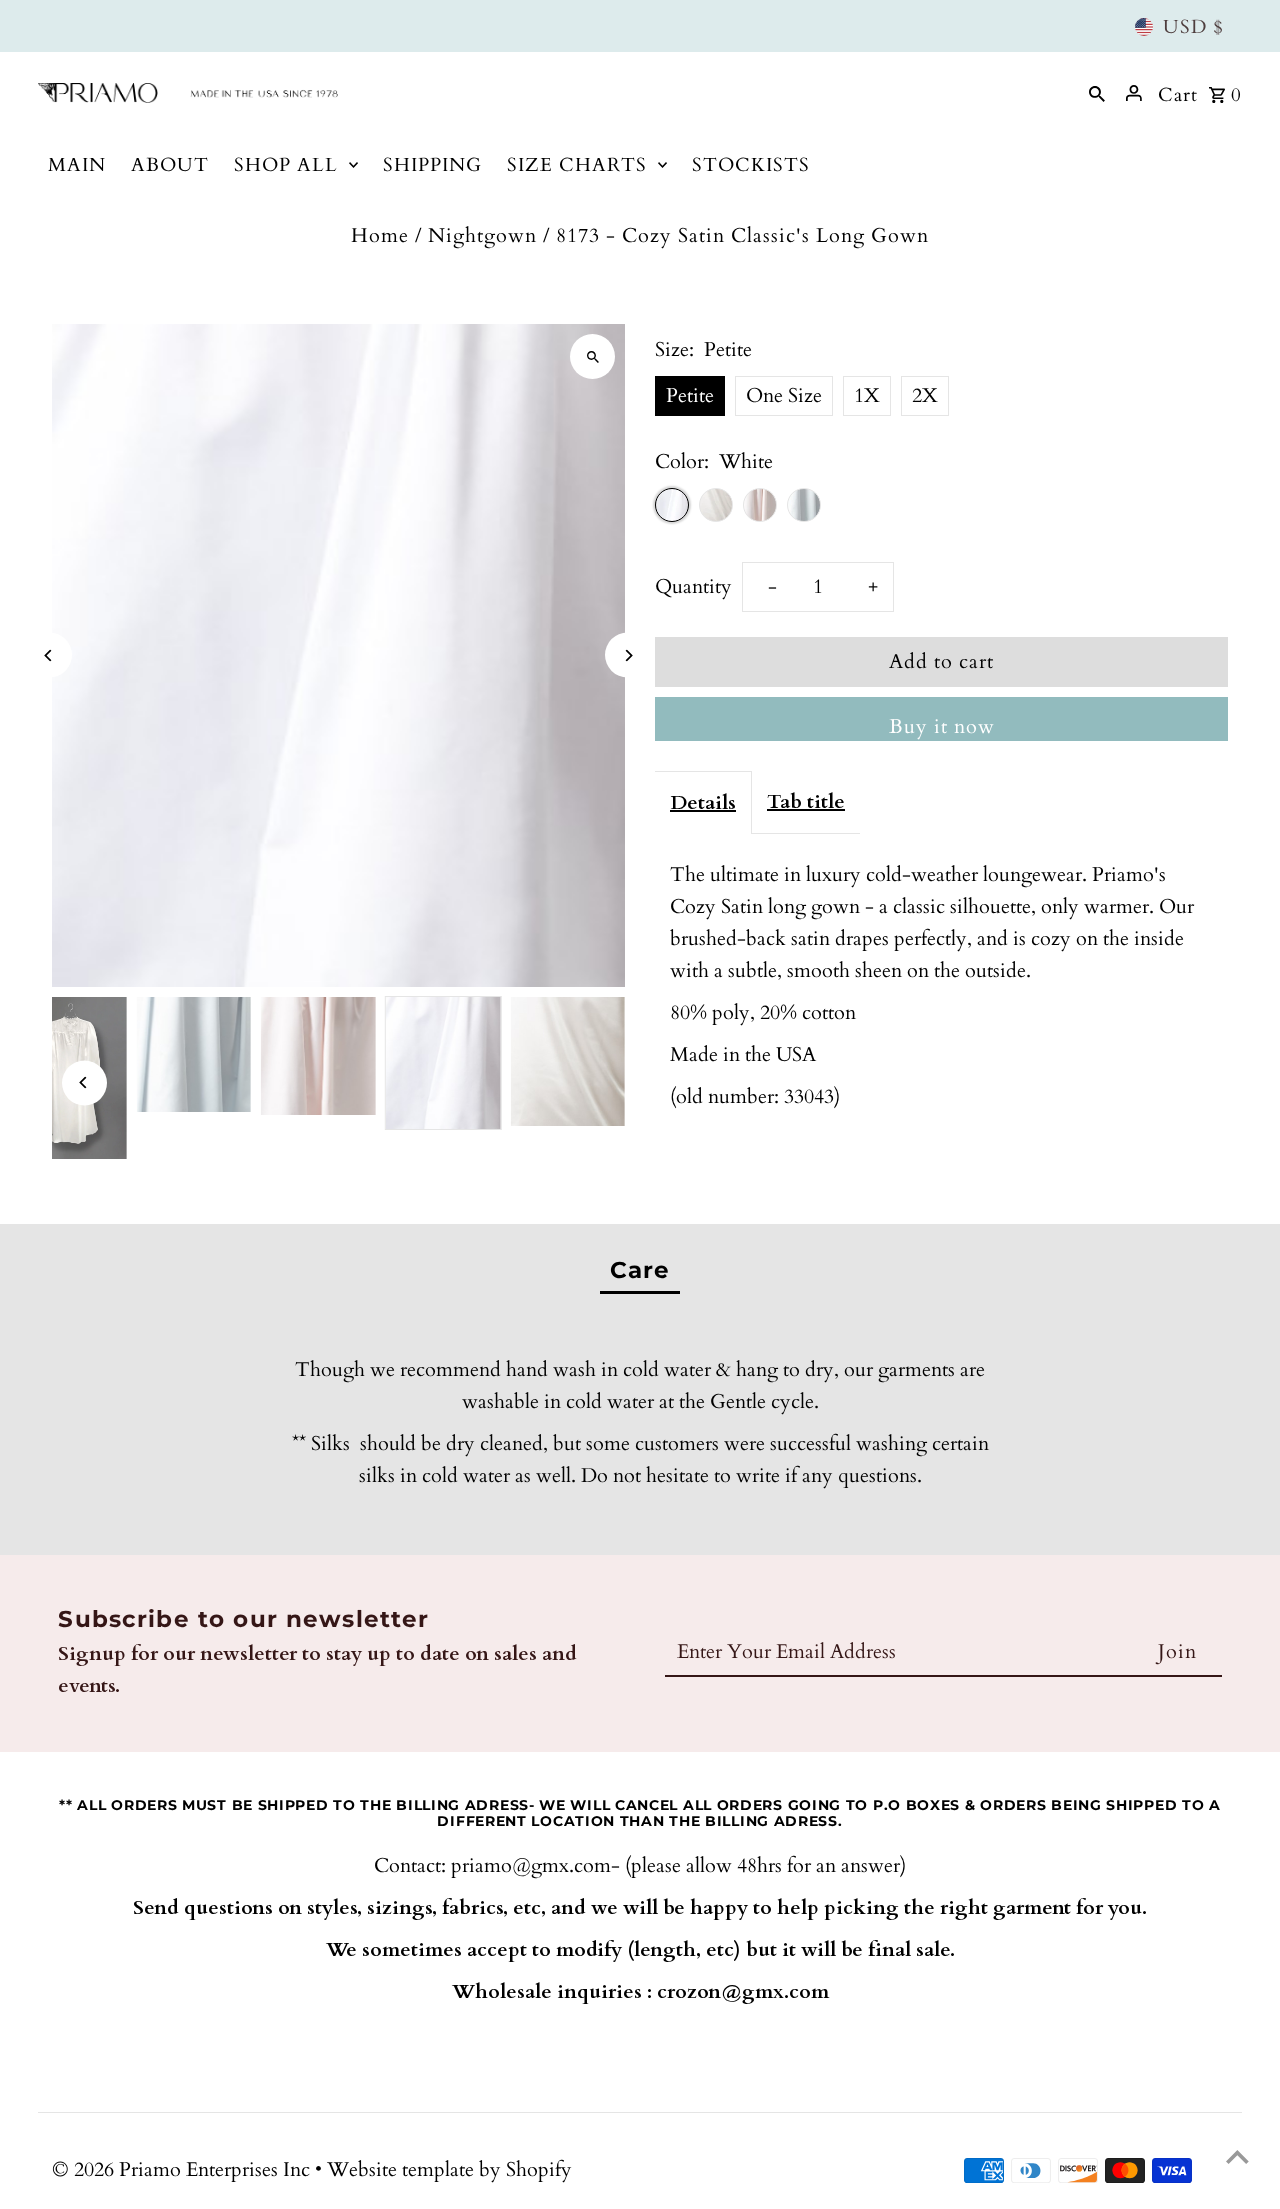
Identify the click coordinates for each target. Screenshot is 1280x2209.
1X (867, 395)
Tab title (806, 801)
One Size (784, 395)
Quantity (693, 586)
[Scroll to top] (1237, 2156)
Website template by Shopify (449, 2169)
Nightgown (482, 235)
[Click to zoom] (592, 356)
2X (925, 395)
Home (380, 235)
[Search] (1097, 93)
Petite (690, 395)
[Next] (627, 655)
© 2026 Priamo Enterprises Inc (183, 2169)
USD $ (1193, 27)
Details (703, 802)
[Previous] (49, 655)
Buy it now (942, 726)
